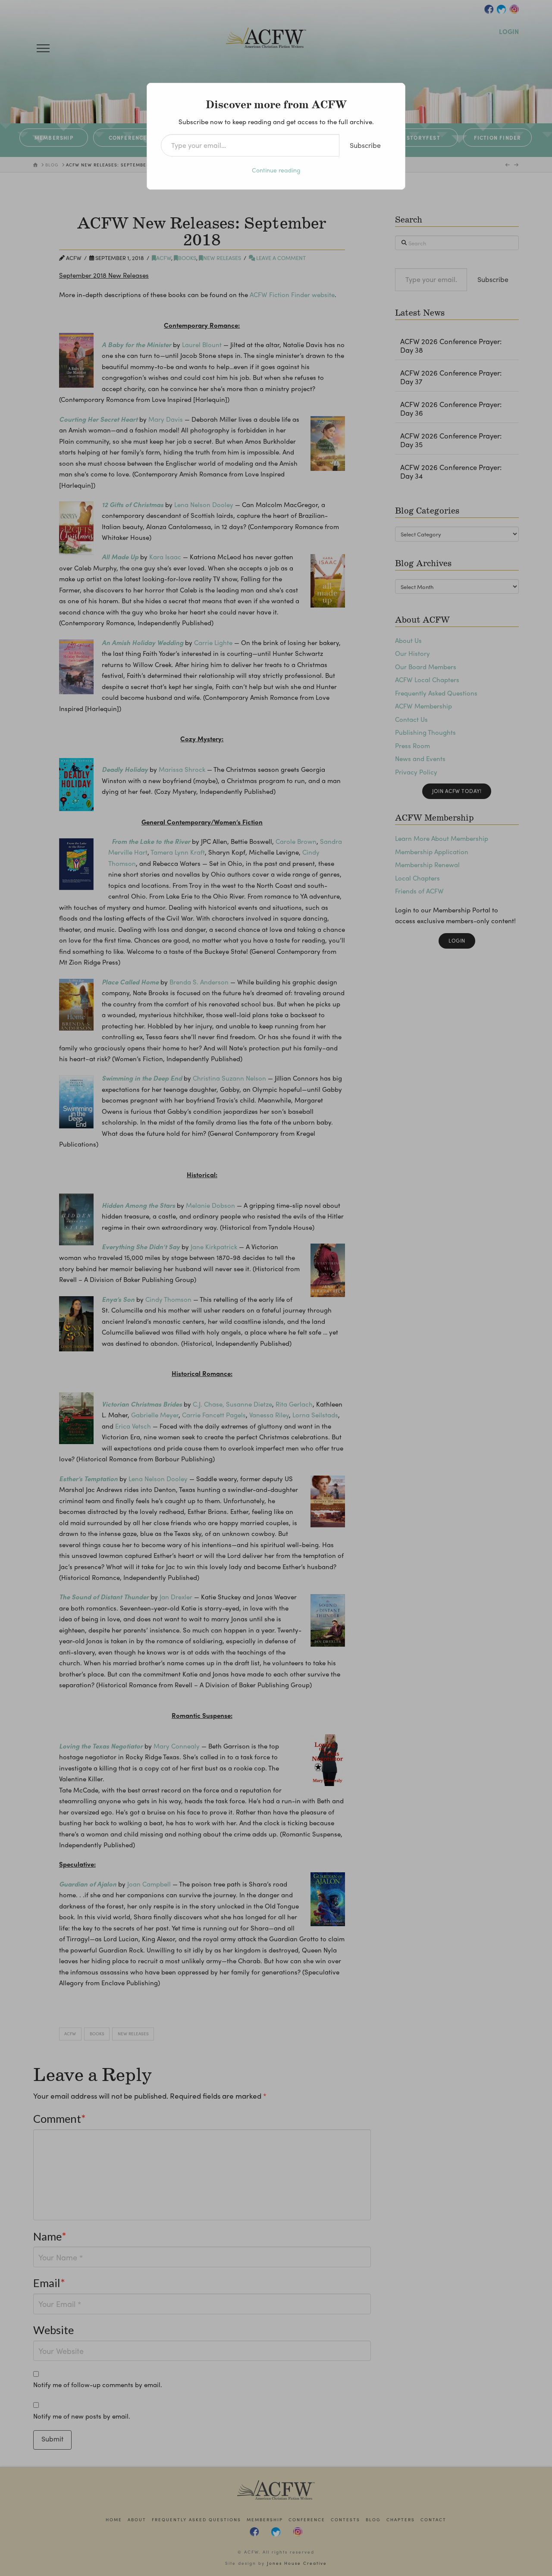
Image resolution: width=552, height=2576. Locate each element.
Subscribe (365, 145)
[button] (43, 48)
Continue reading (276, 170)
